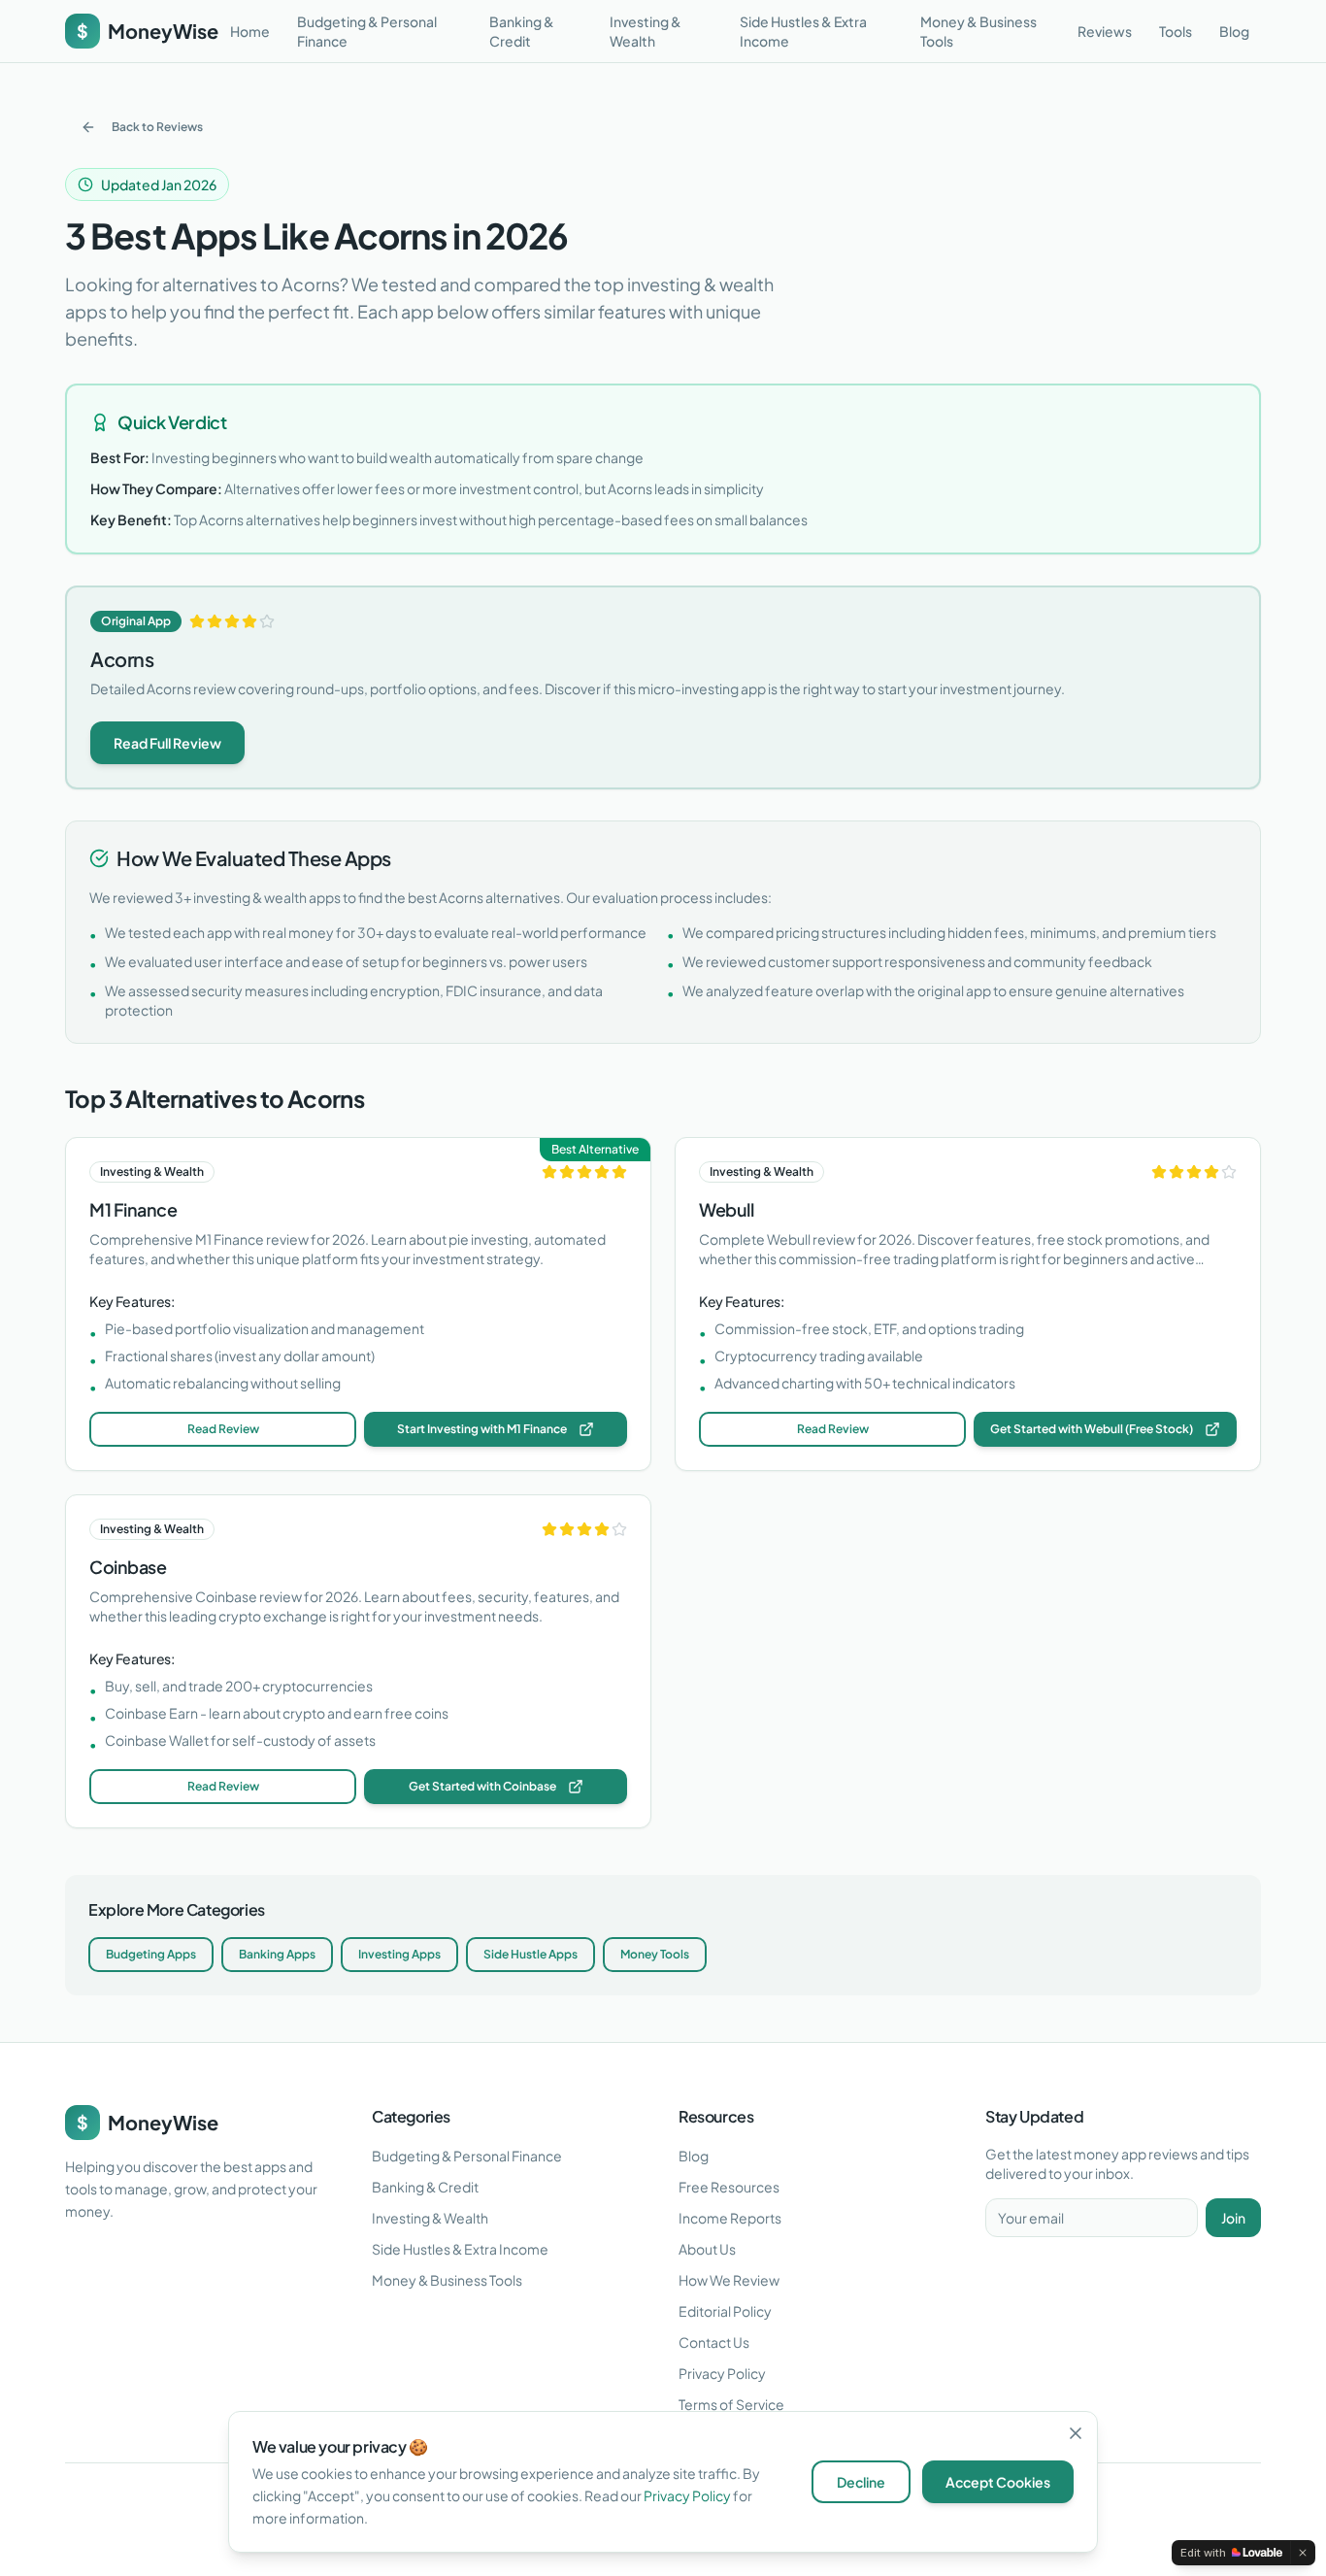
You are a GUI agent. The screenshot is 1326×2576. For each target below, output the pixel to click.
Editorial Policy (725, 2311)
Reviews (1105, 31)
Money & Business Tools (978, 31)
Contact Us (714, 2342)
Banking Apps (277, 1954)
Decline (861, 2482)
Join (1233, 2218)
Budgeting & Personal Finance (367, 31)
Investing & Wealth (646, 31)
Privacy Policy (722, 2373)
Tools (1176, 31)
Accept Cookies (998, 2482)
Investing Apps (399, 1954)
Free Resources (729, 2187)
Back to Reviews (157, 127)
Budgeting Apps (151, 1954)
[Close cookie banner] (1076, 2433)
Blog (1234, 31)
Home (250, 31)
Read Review (223, 1429)
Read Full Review (167, 743)
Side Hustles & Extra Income (803, 31)
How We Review (729, 2280)
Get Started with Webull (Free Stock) (1092, 1429)
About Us (707, 2249)
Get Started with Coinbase (482, 1786)
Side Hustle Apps (530, 1954)
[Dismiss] (1303, 2553)
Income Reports (730, 2218)
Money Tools (655, 1954)
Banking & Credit (522, 31)
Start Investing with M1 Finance (482, 1429)
